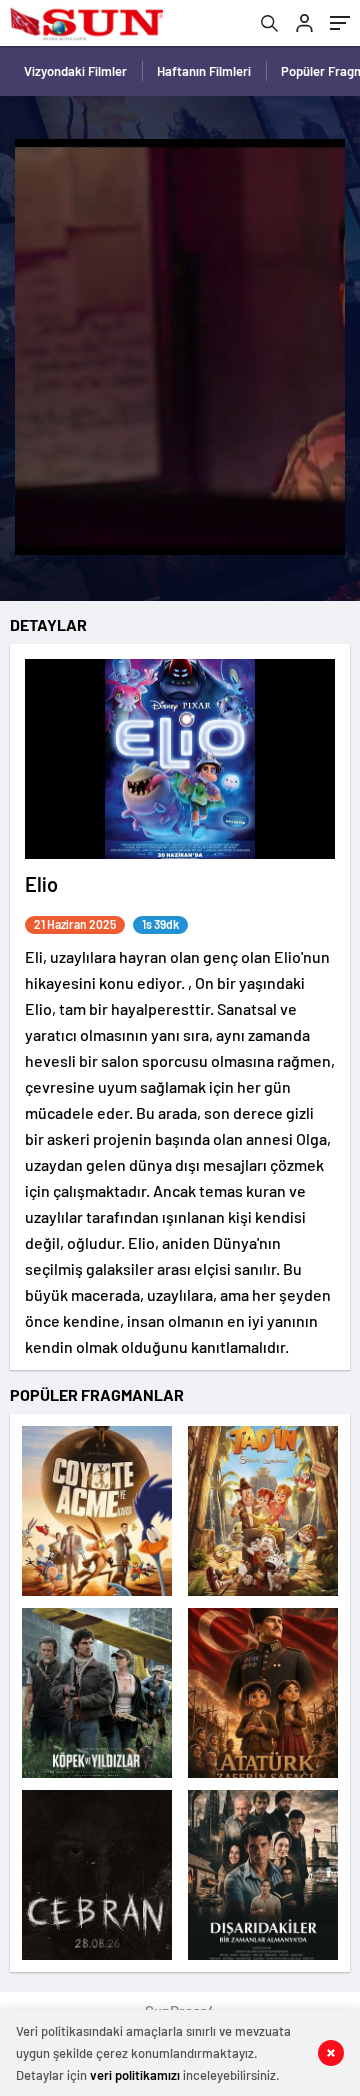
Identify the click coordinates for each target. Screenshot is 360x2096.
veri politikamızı (135, 2075)
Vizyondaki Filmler (75, 71)
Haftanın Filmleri (204, 71)
